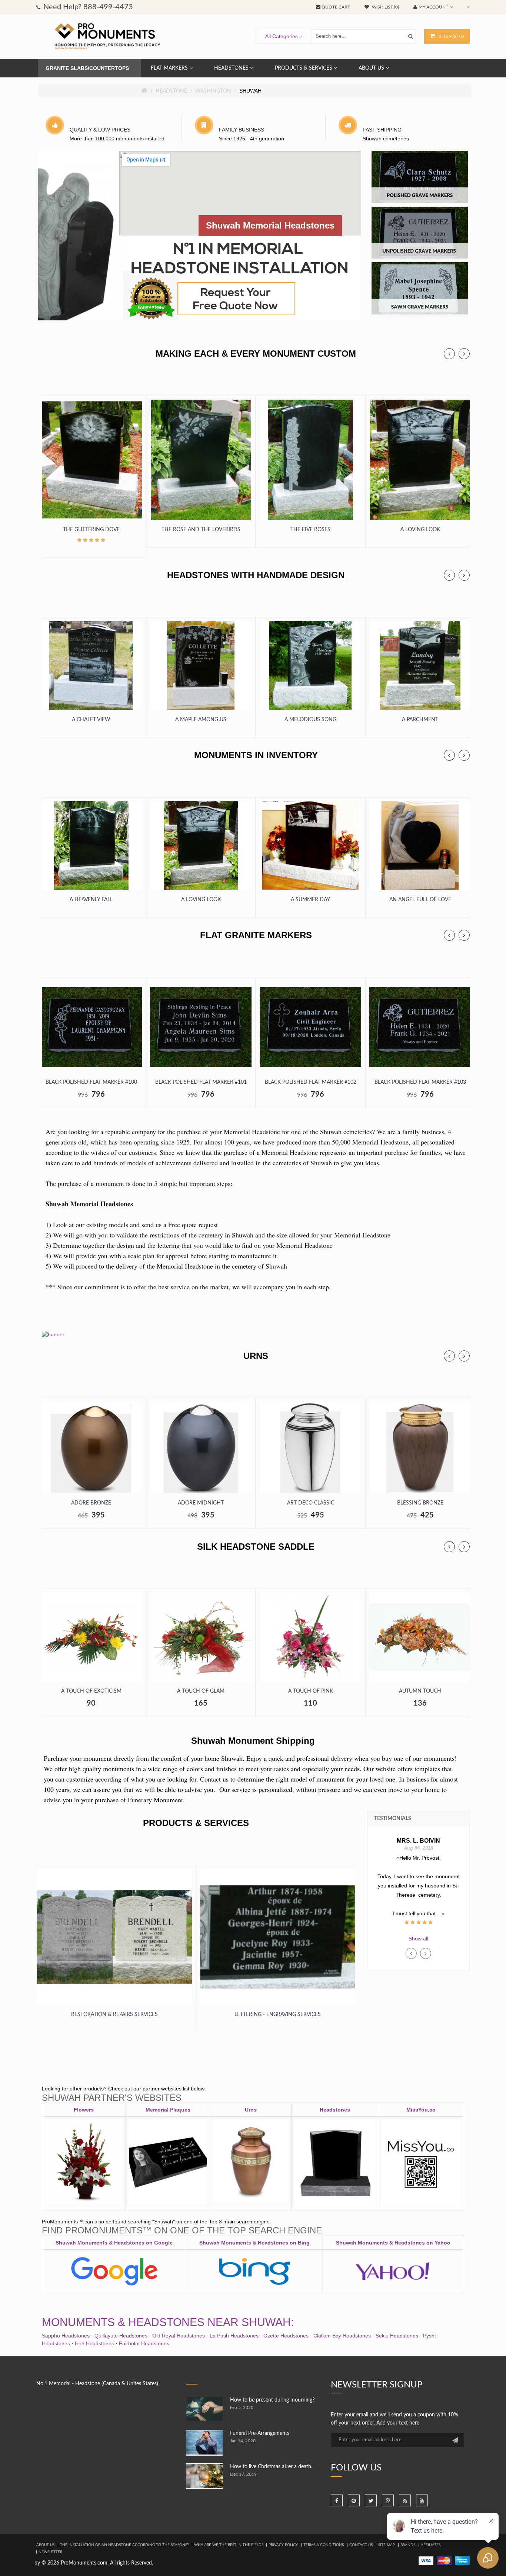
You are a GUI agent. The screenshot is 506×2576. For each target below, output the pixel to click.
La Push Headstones (234, 2336)
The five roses (310, 530)
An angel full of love (420, 900)
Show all (418, 1939)
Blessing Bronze (420, 1503)
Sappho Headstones (66, 2336)
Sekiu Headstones (397, 2336)
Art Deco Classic (311, 1503)
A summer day (310, 900)
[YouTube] (422, 2500)
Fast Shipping (382, 130)
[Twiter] (371, 2500)
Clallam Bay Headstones (342, 2336)
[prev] (449, 354)
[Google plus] (388, 2500)
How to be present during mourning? (272, 2400)
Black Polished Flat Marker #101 (201, 1082)
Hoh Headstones (94, 2343)
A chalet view (91, 720)
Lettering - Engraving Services (278, 2015)
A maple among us (201, 720)
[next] (464, 354)
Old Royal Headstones (179, 2336)
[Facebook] (337, 2500)
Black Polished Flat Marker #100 (91, 1082)
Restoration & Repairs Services (114, 2015)
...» (419, 1904)
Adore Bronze (91, 1503)
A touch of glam (201, 1691)
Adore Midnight (201, 1503)
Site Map (387, 2545)
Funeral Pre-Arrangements (260, 2433)
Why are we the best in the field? (229, 2545)
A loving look (420, 530)
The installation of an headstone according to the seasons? (124, 2545)
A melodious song (310, 720)
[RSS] (405, 2500)
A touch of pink (311, 1691)
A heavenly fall (91, 900)
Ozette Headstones (286, 2336)
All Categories (282, 36)
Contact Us (361, 2545)
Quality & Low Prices (100, 130)
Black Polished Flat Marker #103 (420, 1082)
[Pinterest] (354, 2500)
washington (213, 91)
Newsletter (50, 2552)
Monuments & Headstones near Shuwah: (168, 2322)
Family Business (242, 130)
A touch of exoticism (91, 1691)
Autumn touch (420, 1691)
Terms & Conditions (324, 2545)
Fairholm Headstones (144, 2343)
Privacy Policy (283, 2545)
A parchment (420, 720)
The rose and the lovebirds (201, 530)
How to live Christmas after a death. (271, 2467)
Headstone (171, 91)
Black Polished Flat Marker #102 (311, 1082)
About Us (45, 2545)
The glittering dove (91, 530)
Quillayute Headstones (121, 2336)
